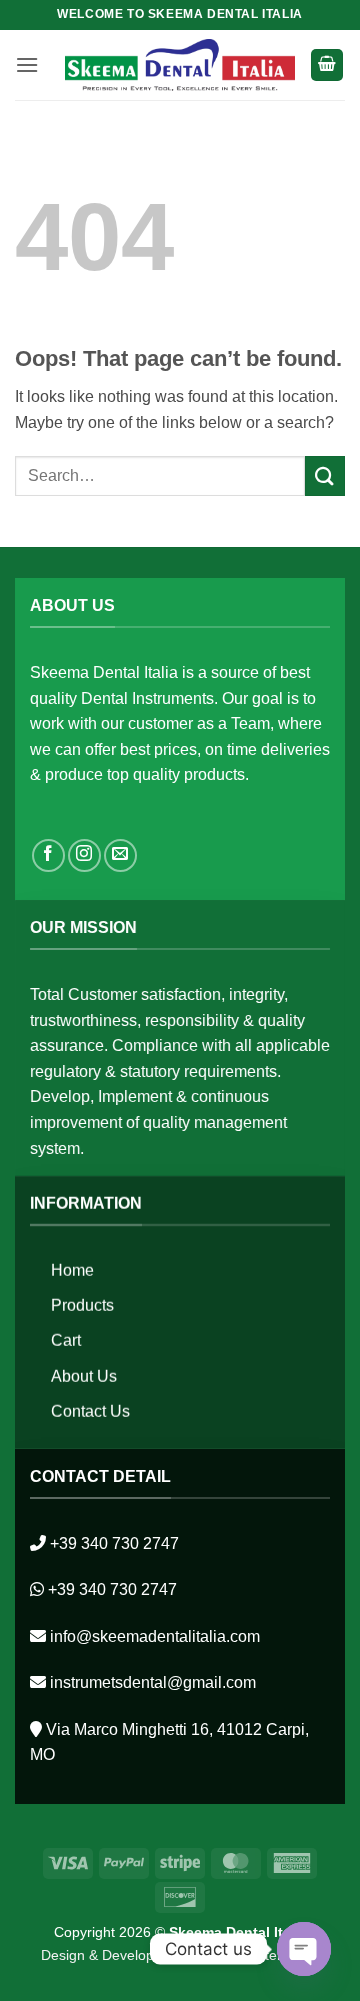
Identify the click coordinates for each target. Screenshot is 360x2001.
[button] (27, 64)
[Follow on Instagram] (84, 855)
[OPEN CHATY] (304, 1949)
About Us (84, 1376)
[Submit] (325, 475)
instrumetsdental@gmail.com (153, 1682)
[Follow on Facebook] (48, 855)
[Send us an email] (120, 855)
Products (82, 1305)
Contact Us (90, 1411)
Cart (66, 1341)
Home (72, 1270)
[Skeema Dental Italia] (180, 64)
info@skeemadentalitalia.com (155, 1636)
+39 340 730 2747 (114, 1543)
